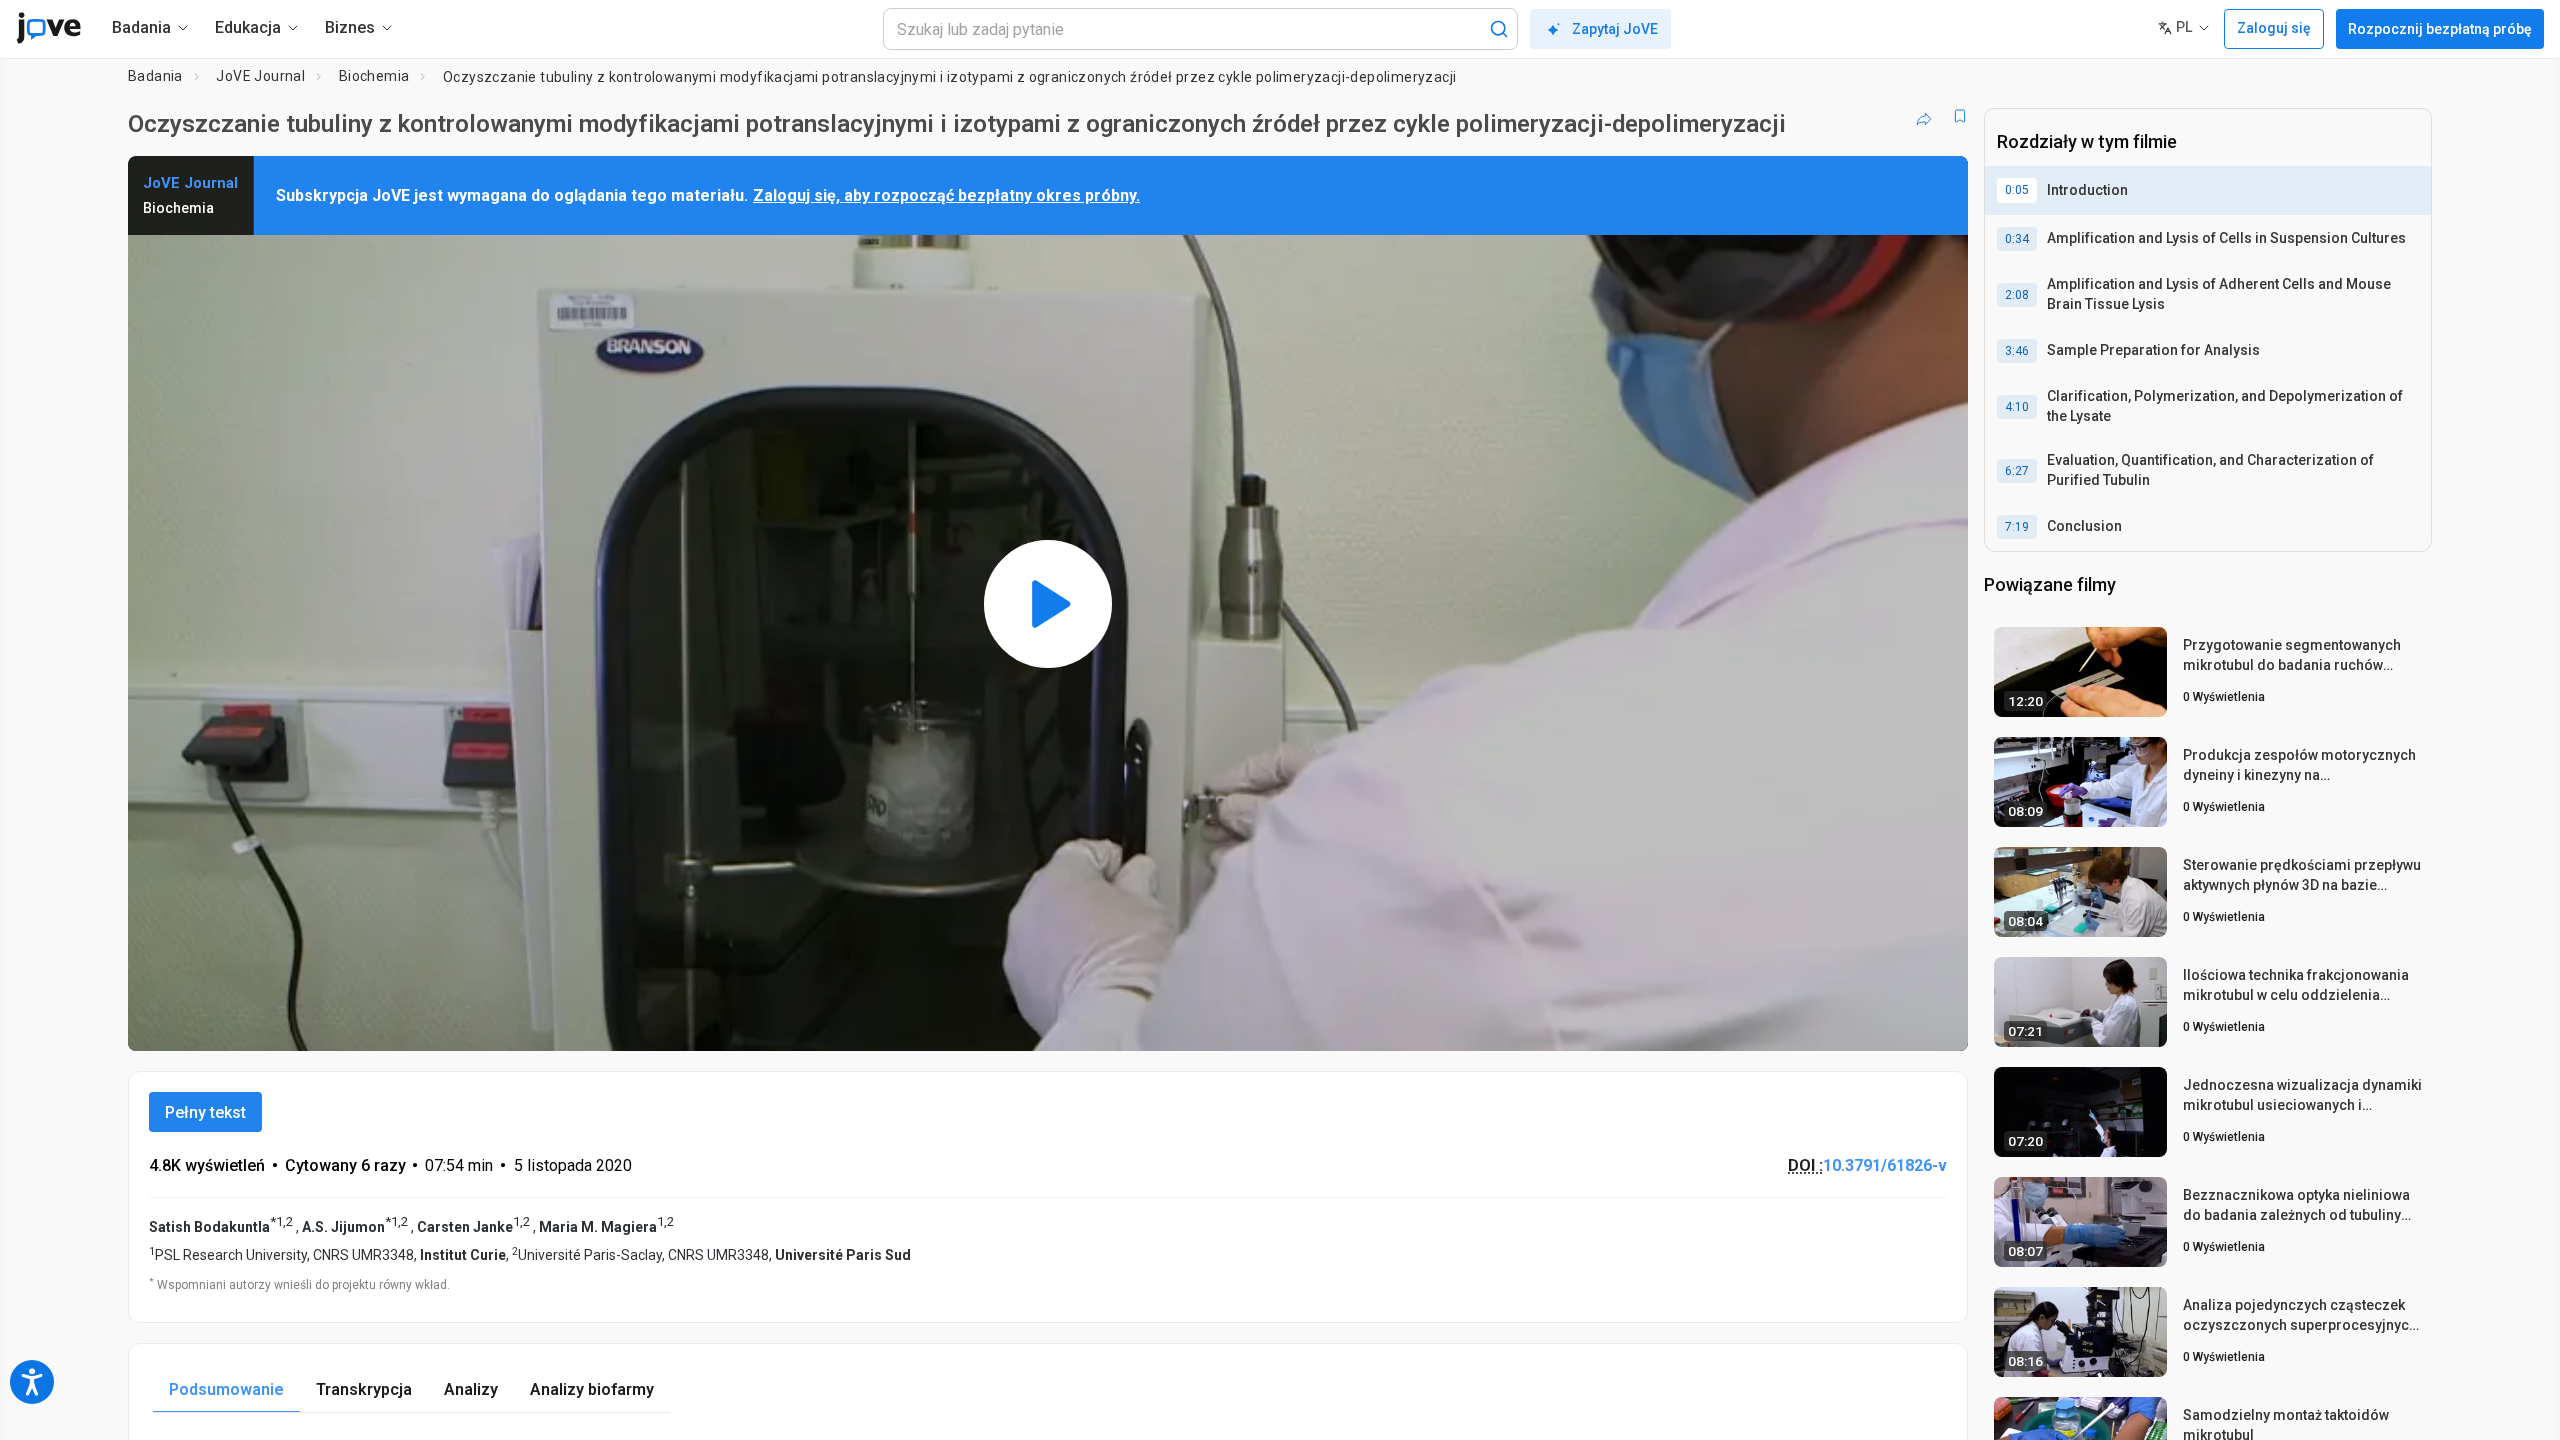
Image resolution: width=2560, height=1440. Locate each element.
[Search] (1499, 29)
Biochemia (374, 76)
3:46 (2017, 351)
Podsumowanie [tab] (226, 1389)
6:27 (2017, 471)
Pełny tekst (205, 1112)
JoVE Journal (260, 76)
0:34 (2017, 239)
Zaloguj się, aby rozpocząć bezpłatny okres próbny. (946, 195)
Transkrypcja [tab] (364, 1389)
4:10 (2017, 407)
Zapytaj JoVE (1615, 29)
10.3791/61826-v (1885, 1165)
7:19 (2017, 527)
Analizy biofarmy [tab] (592, 1389)
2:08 (2017, 295)
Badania (155, 76)
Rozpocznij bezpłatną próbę (2440, 29)
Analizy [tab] (471, 1389)
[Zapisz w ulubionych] (1960, 116)
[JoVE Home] (48, 28)
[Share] (1924, 116)
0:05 (2017, 190)
